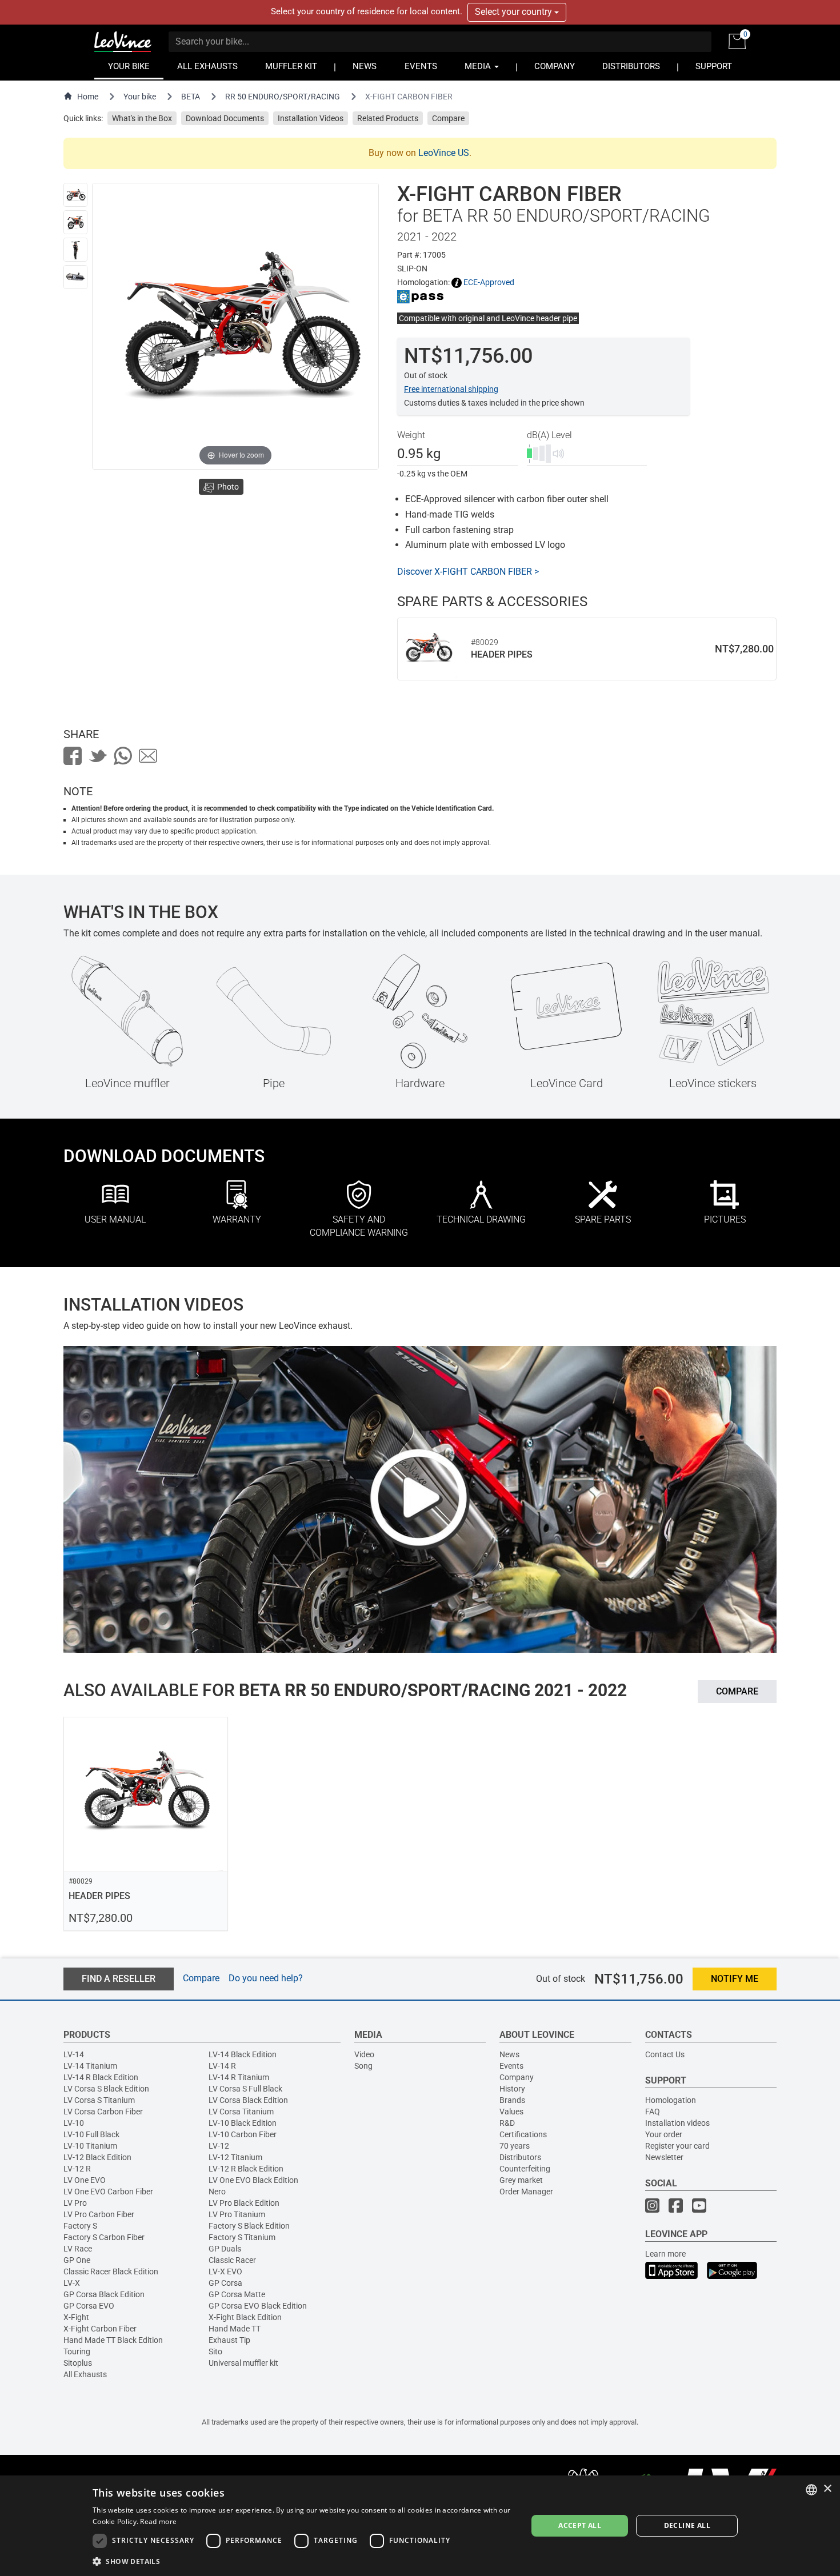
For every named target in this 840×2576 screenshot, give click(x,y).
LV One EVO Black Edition (253, 2180)
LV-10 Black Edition (243, 2123)
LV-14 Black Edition (243, 2054)
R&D (507, 2123)
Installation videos (677, 2123)
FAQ (653, 2112)
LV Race (78, 2249)
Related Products (388, 118)
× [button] (827, 2489)
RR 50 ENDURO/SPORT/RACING (283, 97)
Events (511, 2066)
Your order (664, 2134)
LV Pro (75, 2203)
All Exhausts (85, 2374)
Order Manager (526, 2192)
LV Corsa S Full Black (245, 2089)
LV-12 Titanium (235, 2157)
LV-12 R (77, 2169)
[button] (303, 2561)
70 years (515, 2146)
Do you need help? (266, 1978)
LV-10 (74, 2123)
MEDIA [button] (479, 67)
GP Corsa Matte (237, 2294)
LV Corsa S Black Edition (106, 2089)
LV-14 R (222, 2066)
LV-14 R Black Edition (101, 2077)
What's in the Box (142, 118)
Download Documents (225, 118)
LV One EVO (85, 2180)
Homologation (671, 2100)
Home (88, 97)
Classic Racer (232, 2260)
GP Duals (225, 2249)
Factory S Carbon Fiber (104, 2237)
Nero (217, 2192)
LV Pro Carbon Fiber (99, 2214)
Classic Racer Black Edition (111, 2271)
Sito (215, 2351)
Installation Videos (311, 118)
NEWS (365, 67)
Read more (158, 2521)
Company (517, 2077)
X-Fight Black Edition (245, 2317)
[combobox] (811, 2490)
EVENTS (421, 67)
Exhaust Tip (229, 2340)
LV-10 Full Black (91, 2134)
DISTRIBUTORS (631, 67)
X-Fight (76, 2317)
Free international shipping (451, 389)
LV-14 (74, 2054)
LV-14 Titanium (90, 2066)
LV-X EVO (225, 2271)
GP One (77, 2260)
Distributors (520, 2157)
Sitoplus (78, 2363)
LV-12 (219, 2146)
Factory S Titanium (242, 2237)
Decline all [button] (687, 2525)
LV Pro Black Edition (244, 2203)
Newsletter (664, 2157)
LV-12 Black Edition (97, 2157)
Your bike (140, 97)
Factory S (80, 2226)
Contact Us (665, 2054)
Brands (512, 2100)
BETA (191, 97)
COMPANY (555, 67)
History (512, 2089)
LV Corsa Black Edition (248, 2100)
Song (363, 2066)
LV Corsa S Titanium (99, 2100)
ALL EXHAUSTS (207, 67)
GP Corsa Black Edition (104, 2294)
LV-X (72, 2283)
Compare (448, 118)
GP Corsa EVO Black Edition (258, 2306)
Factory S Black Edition (249, 2226)
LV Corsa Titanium (241, 2112)
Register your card (677, 2146)
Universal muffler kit (243, 2363)
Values (511, 2112)
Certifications (523, 2134)
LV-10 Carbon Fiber (243, 2134)
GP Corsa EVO (89, 2306)
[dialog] (420, 2526)
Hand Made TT (235, 2329)
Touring (77, 2351)
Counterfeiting (525, 2169)
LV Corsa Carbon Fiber (103, 2112)
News (509, 2054)
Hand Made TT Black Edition (113, 2340)
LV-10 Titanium (90, 2146)
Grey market (521, 2180)
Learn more (665, 2254)
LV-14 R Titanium (239, 2077)
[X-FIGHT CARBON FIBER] (75, 195)
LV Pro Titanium (237, 2214)
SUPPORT (714, 67)
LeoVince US (444, 153)
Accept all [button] (580, 2525)
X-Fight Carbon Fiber (100, 2329)
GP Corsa (225, 2283)
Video (364, 2054)
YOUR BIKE (129, 67)
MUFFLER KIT (291, 67)
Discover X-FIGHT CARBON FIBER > (468, 572)
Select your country (515, 12)
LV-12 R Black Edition (246, 2169)
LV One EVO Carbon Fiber (108, 2192)
